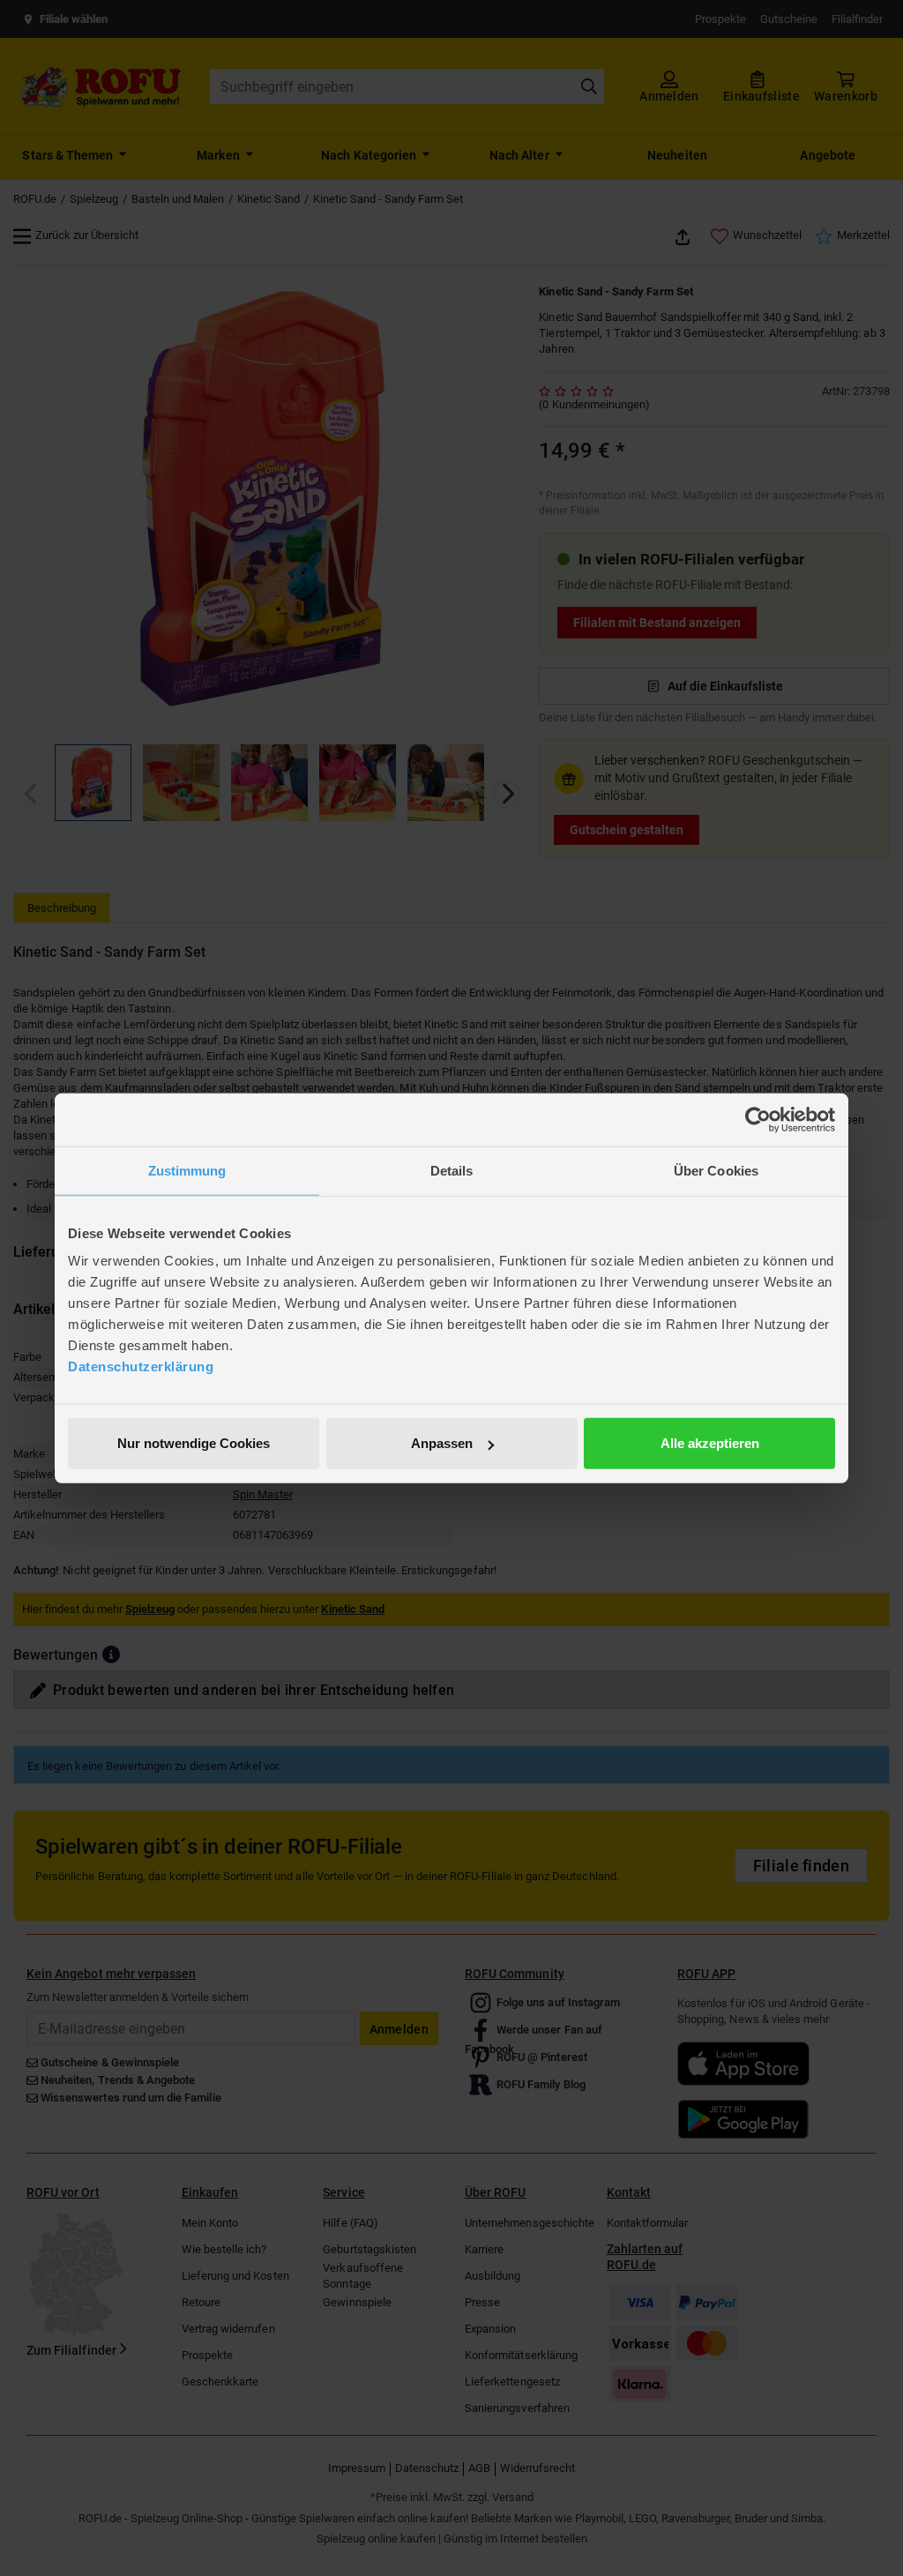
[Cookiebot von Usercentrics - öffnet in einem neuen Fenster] (758, 1119)
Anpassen (442, 1443)
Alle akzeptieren (710, 1443)
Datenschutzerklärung (141, 1366)
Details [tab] (452, 1170)
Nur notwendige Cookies (194, 1443)
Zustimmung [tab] (187, 1170)
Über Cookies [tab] (716, 1170)
